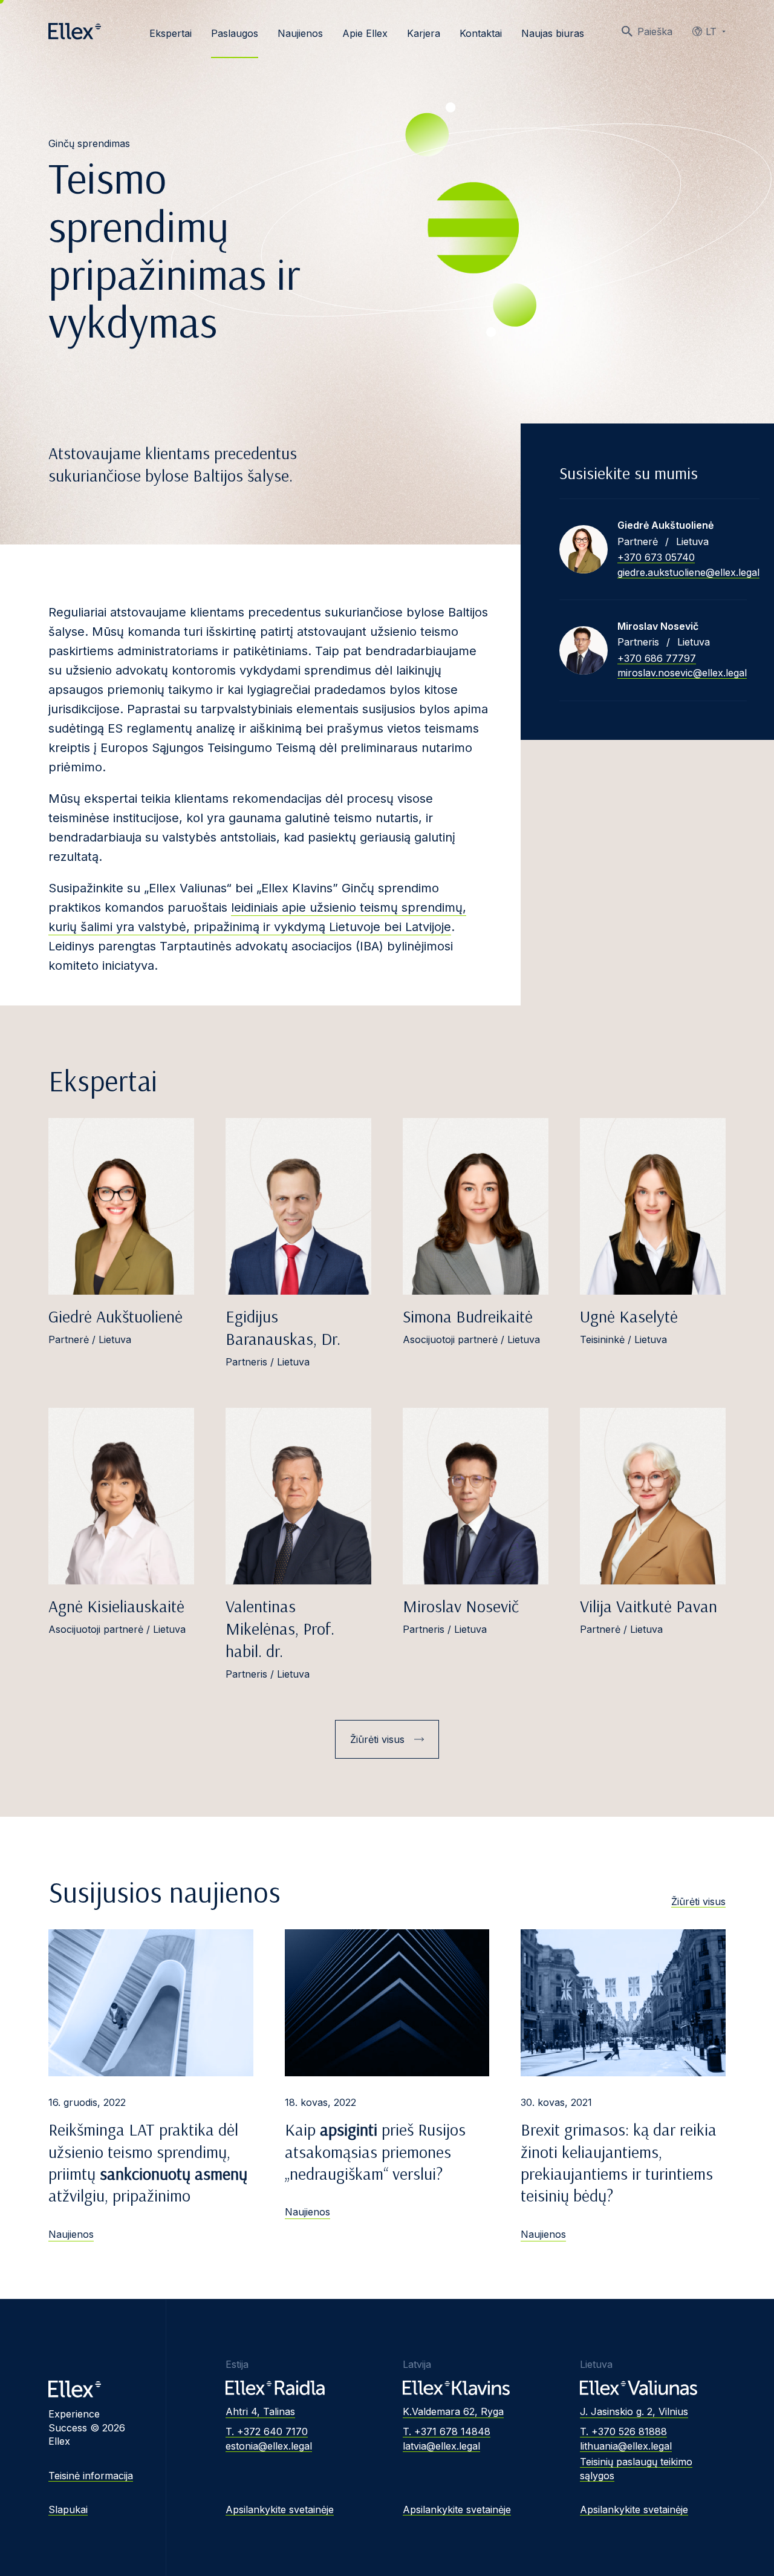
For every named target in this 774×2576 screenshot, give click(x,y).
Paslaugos (235, 33)
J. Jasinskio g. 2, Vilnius (634, 2411)
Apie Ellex (365, 33)
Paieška (655, 31)
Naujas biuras (553, 33)
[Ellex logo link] (75, 31)
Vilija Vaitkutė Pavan (649, 1606)
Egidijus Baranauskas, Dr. (283, 1327)
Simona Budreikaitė (468, 1316)
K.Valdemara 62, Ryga (453, 2411)
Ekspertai (171, 33)
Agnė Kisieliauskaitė (116, 1606)
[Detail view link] (584, 549)
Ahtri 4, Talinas (260, 2411)
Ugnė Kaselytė (629, 1316)
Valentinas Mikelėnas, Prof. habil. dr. (280, 1628)
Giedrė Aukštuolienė (115, 1316)
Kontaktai (481, 33)
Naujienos (300, 33)
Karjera (424, 33)
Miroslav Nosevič (461, 1606)
